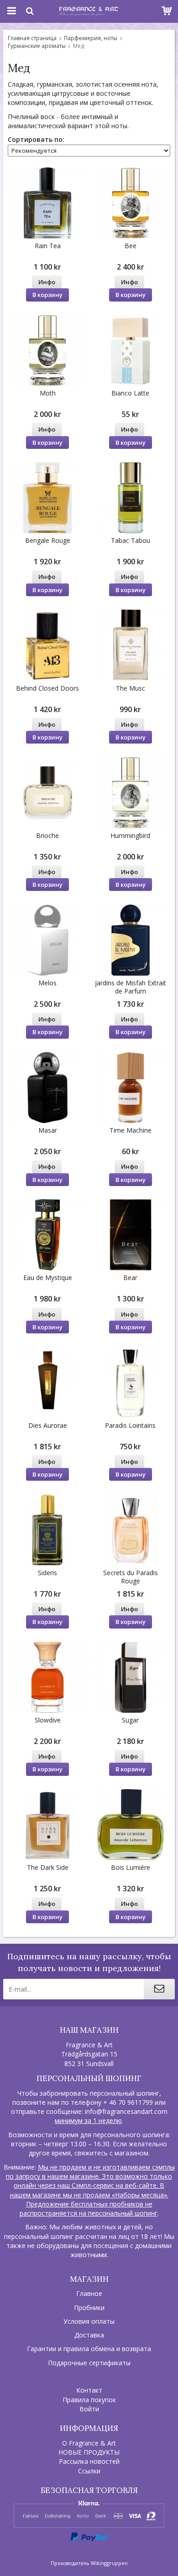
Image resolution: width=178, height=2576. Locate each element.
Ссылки (89, 2471)
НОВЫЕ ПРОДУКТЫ (89, 2452)
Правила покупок (89, 2400)
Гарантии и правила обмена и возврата (89, 2349)
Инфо (47, 282)
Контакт (89, 2390)
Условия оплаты (89, 2321)
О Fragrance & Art (89, 2443)
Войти (89, 2409)
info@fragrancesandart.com (126, 2111)
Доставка (89, 2335)
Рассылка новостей (89, 2461)
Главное (89, 2293)
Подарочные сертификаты (89, 2363)
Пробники (89, 2308)
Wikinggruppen (109, 2563)
